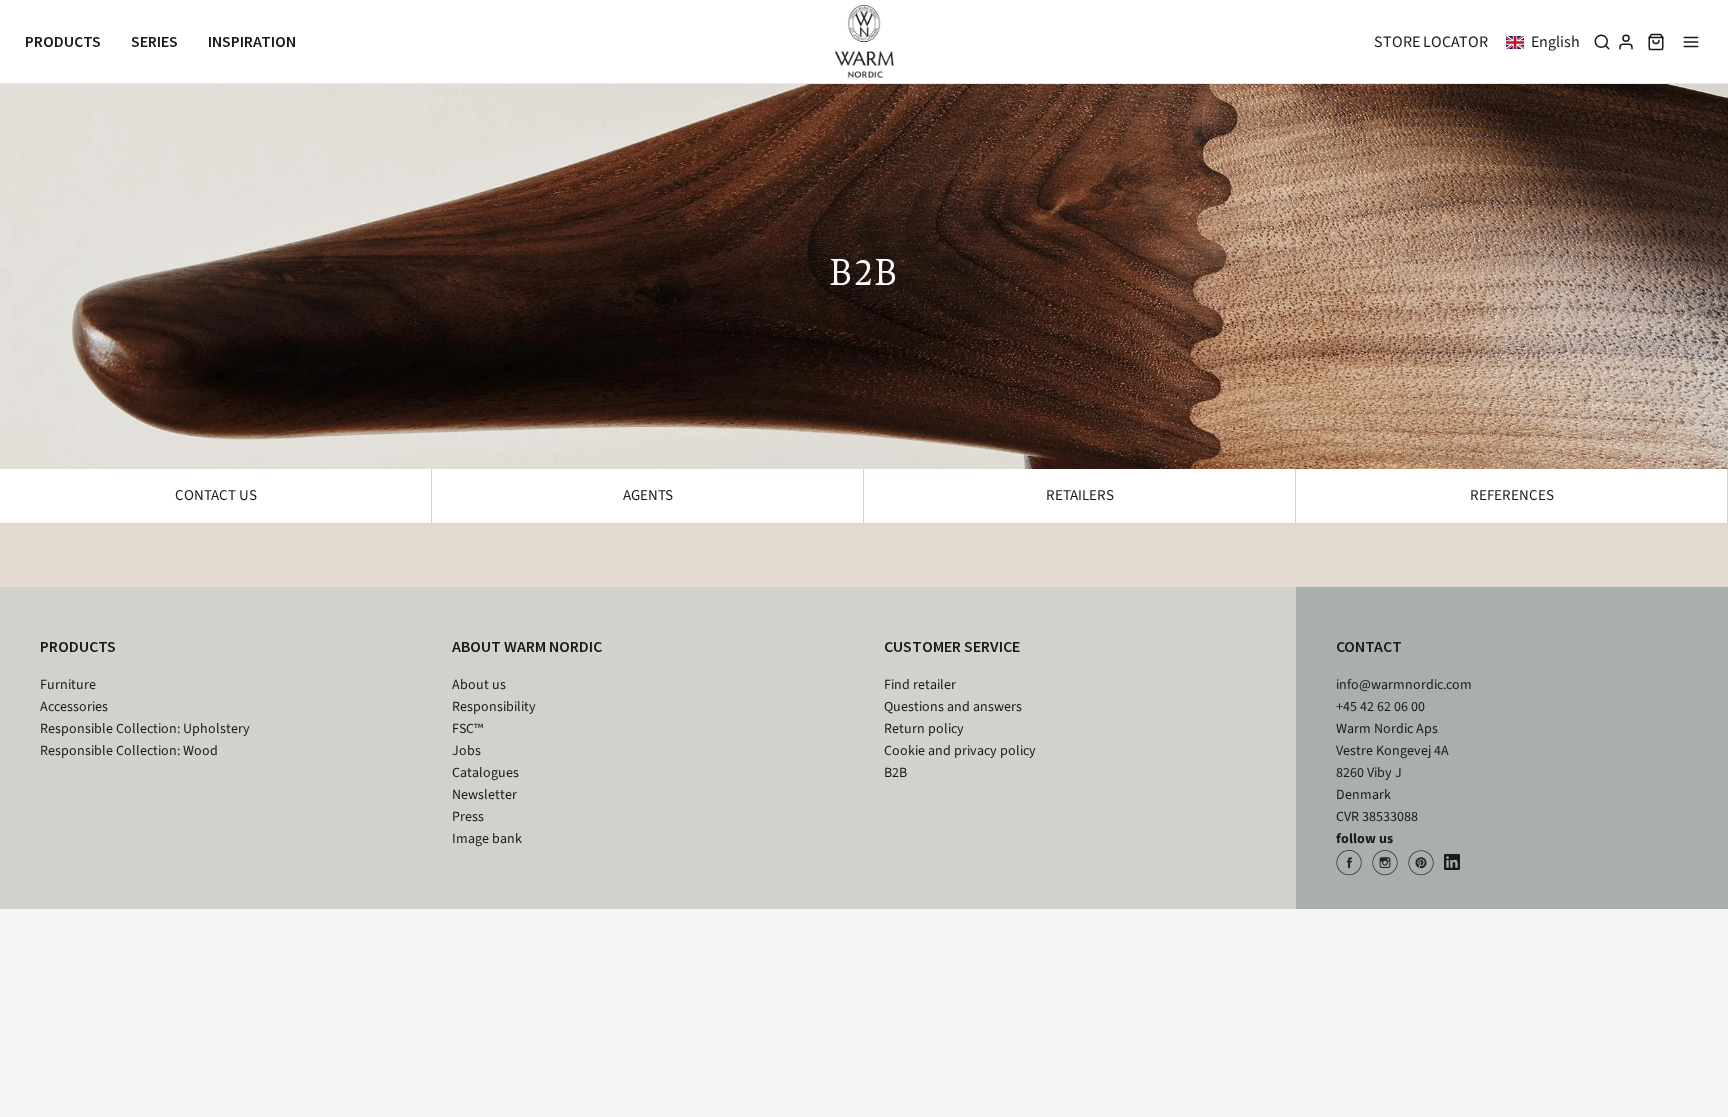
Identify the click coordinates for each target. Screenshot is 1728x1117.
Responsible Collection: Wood (129, 751)
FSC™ (467, 729)
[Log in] (1626, 42)
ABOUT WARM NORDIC (527, 646)
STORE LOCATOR (1431, 42)
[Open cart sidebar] (1656, 41)
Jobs (466, 751)
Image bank (487, 839)
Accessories (74, 707)
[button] (1547, 42)
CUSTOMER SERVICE (952, 646)
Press (468, 817)
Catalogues (485, 773)
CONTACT (1369, 646)
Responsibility (494, 707)
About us (479, 685)
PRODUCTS (78, 646)
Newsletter (484, 795)
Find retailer (920, 685)
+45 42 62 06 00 (1380, 707)
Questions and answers (953, 707)
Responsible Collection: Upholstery (145, 729)
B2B (895, 773)
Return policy (924, 729)
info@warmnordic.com (1404, 685)
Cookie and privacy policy (960, 751)
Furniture (68, 685)
